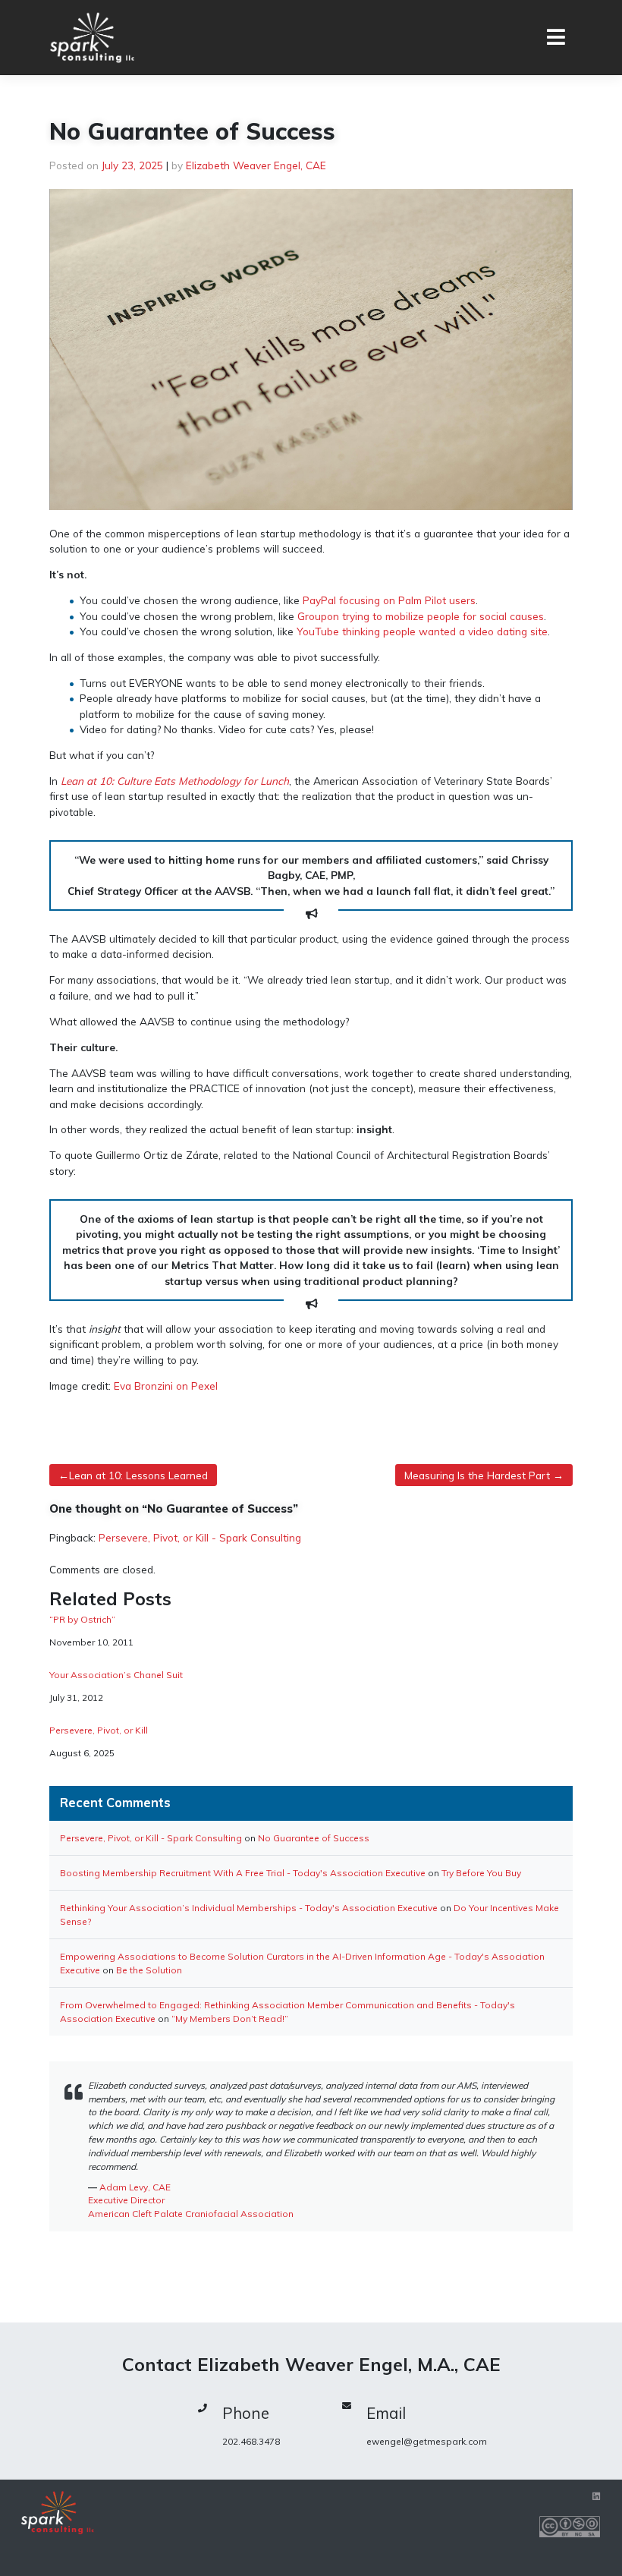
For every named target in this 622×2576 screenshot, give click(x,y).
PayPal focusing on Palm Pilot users (389, 600)
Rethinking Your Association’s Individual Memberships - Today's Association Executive (249, 1908)
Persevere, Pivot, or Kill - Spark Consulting (200, 1537)
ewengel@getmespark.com (427, 2441)
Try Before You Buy (481, 1873)
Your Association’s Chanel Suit (116, 1675)
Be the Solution (149, 1970)
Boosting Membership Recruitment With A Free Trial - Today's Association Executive (243, 1873)
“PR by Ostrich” (82, 1620)
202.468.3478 (251, 2441)
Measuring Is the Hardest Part (477, 1475)
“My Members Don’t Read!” (230, 2019)
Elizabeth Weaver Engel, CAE (256, 165)
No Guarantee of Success (314, 1838)
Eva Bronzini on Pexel (166, 1386)
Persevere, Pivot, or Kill (99, 1730)
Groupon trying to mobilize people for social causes (421, 616)
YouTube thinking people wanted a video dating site (422, 631)
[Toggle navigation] (556, 38)
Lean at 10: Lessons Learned (138, 1475)
